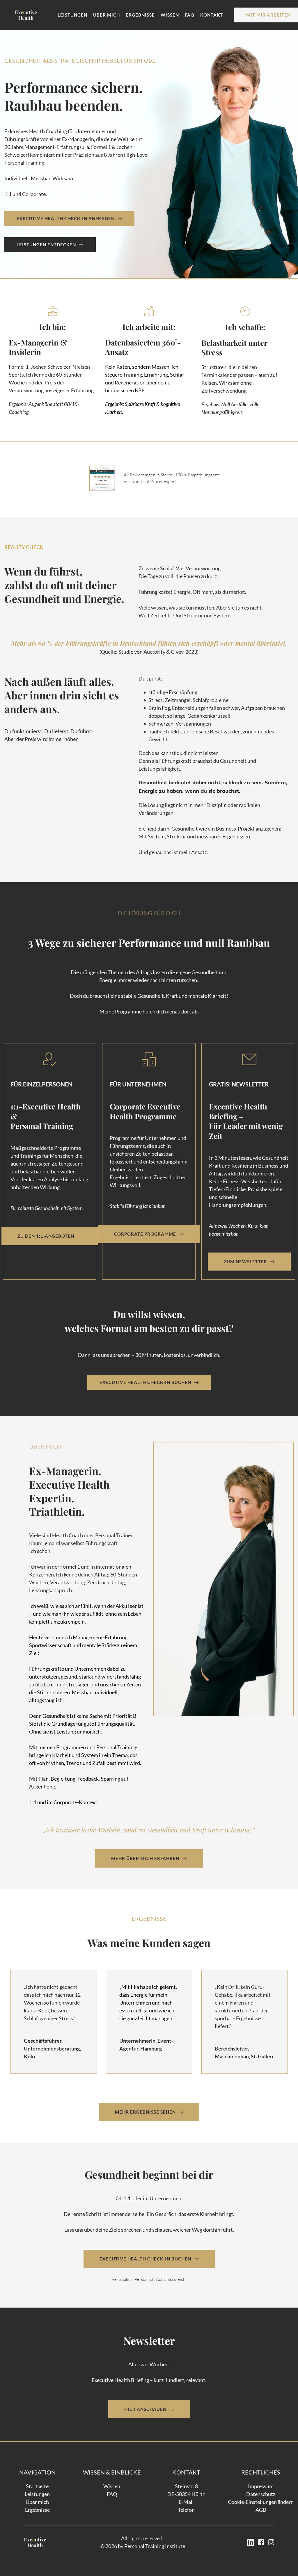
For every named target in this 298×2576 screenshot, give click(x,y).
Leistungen (37, 2494)
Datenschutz (261, 2494)
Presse (112, 2502)
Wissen (112, 2486)
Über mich (37, 2502)
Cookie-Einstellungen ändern (261, 2502)
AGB (261, 2510)
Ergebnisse (37, 2510)
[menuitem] (72, 15)
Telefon (186, 2510)
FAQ (112, 2494)
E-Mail (186, 2502)
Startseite (37, 2486)
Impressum (261, 2486)
